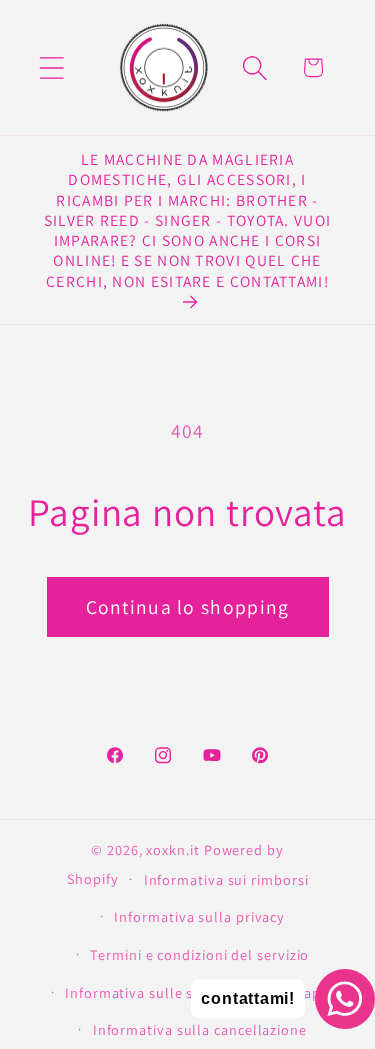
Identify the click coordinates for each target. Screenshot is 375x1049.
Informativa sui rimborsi (226, 879)
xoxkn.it (172, 849)
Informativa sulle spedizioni (160, 992)
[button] (51, 67)
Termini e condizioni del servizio (199, 954)
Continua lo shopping (188, 607)
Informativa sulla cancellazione (200, 1029)
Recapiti (307, 992)
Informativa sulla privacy (199, 916)
